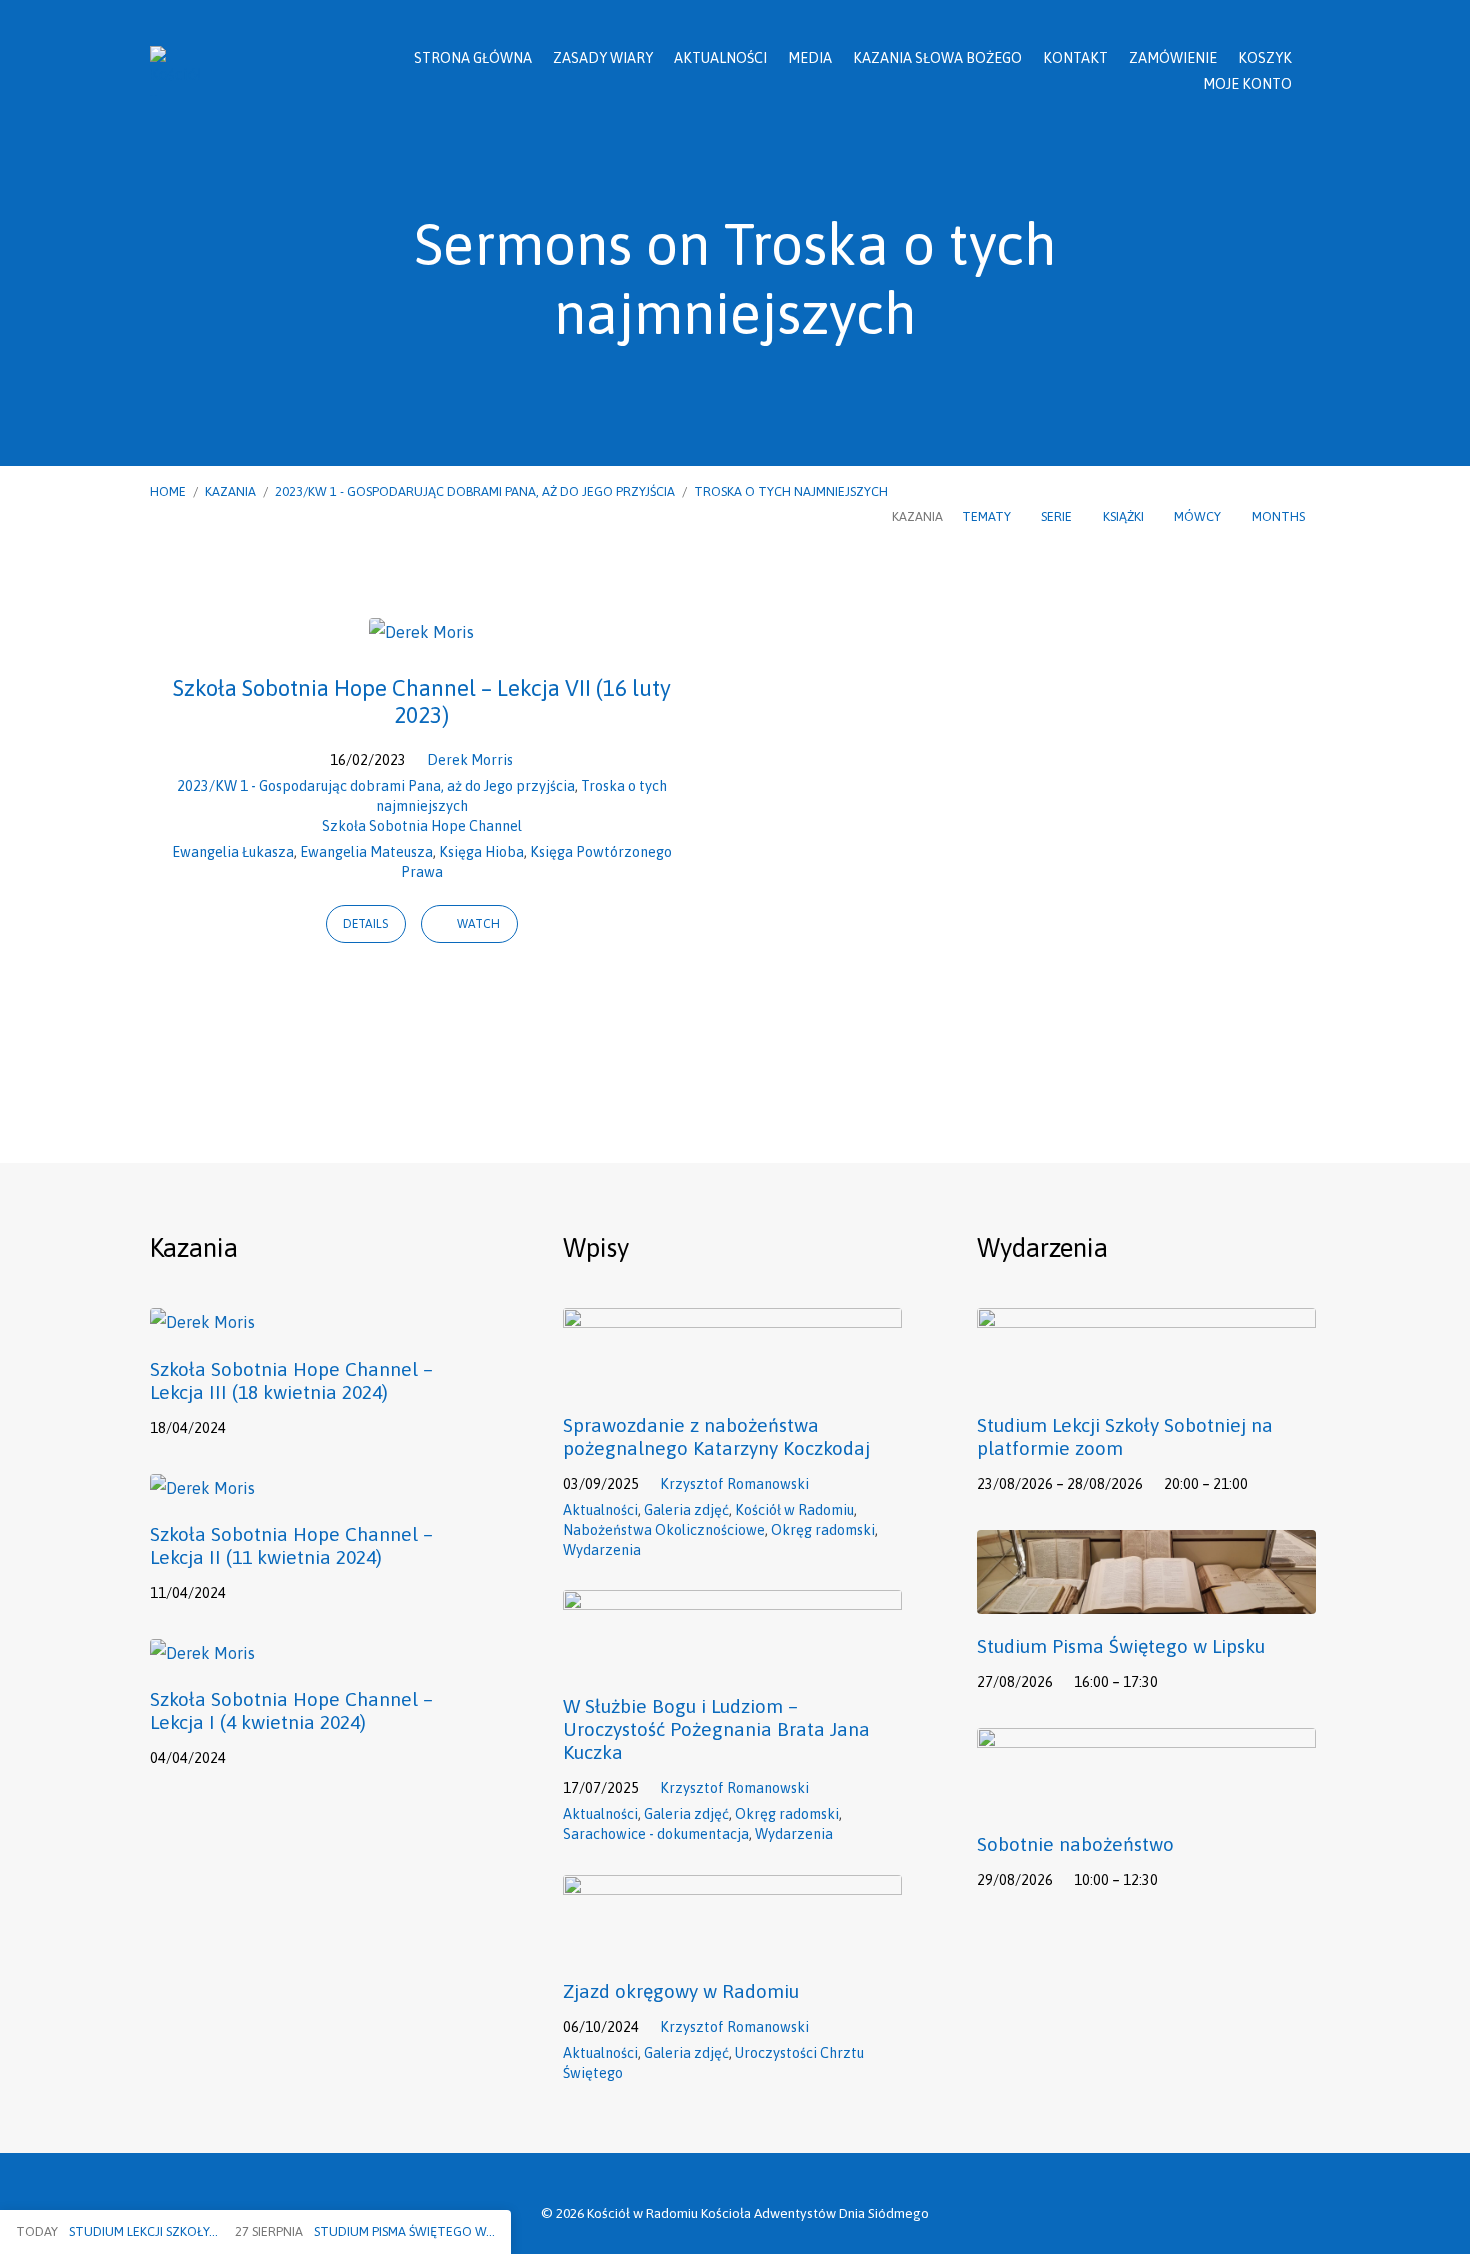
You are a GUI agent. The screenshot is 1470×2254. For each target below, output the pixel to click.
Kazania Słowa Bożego (937, 58)
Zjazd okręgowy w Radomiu (681, 1991)
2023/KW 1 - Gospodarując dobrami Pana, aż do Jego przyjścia (475, 491)
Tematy (988, 516)
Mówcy (1199, 516)
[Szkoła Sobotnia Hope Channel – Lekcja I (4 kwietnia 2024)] (202, 1653)
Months (1280, 516)
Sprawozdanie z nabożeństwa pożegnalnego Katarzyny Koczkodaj (716, 1436)
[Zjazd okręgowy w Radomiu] (732, 1945)
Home (168, 491)
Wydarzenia (602, 1550)
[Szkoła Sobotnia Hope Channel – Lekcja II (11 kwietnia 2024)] (202, 1488)
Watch (477, 924)
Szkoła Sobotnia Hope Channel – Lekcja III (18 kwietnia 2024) (291, 1380)
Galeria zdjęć (686, 1510)
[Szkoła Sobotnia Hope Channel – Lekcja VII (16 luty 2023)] (421, 632)
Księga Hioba (481, 852)
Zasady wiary (603, 58)
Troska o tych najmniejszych (791, 491)
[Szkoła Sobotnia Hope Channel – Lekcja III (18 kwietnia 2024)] (202, 1322)
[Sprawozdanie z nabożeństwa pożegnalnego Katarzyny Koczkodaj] (732, 1378)
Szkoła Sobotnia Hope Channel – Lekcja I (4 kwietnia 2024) (291, 1710)
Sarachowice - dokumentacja (656, 1834)
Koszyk (1265, 58)
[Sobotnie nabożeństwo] (1146, 1798)
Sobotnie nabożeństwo (1075, 1844)
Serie (1058, 516)
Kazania (230, 491)
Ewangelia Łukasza (233, 852)
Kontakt (1075, 58)
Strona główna (473, 58)
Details (365, 924)
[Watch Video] (253, 1426)
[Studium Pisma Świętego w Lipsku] (1146, 1600)
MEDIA (810, 58)
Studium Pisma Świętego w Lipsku (1121, 1646)
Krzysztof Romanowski (734, 1484)
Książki (1125, 516)
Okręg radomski (823, 1530)
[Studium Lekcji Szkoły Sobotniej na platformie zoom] (1146, 1378)
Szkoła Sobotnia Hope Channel (422, 826)
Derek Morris (470, 760)
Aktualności (720, 58)
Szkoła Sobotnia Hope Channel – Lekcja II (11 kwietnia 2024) (291, 1545)
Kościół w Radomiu (794, 1510)
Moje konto (1247, 84)
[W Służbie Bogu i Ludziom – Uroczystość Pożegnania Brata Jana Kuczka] (732, 1660)
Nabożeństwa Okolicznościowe (664, 1530)
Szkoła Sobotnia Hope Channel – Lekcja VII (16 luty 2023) (422, 701)
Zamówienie (1173, 58)
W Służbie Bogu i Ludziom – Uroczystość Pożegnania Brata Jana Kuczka (716, 1729)
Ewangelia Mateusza (366, 852)
